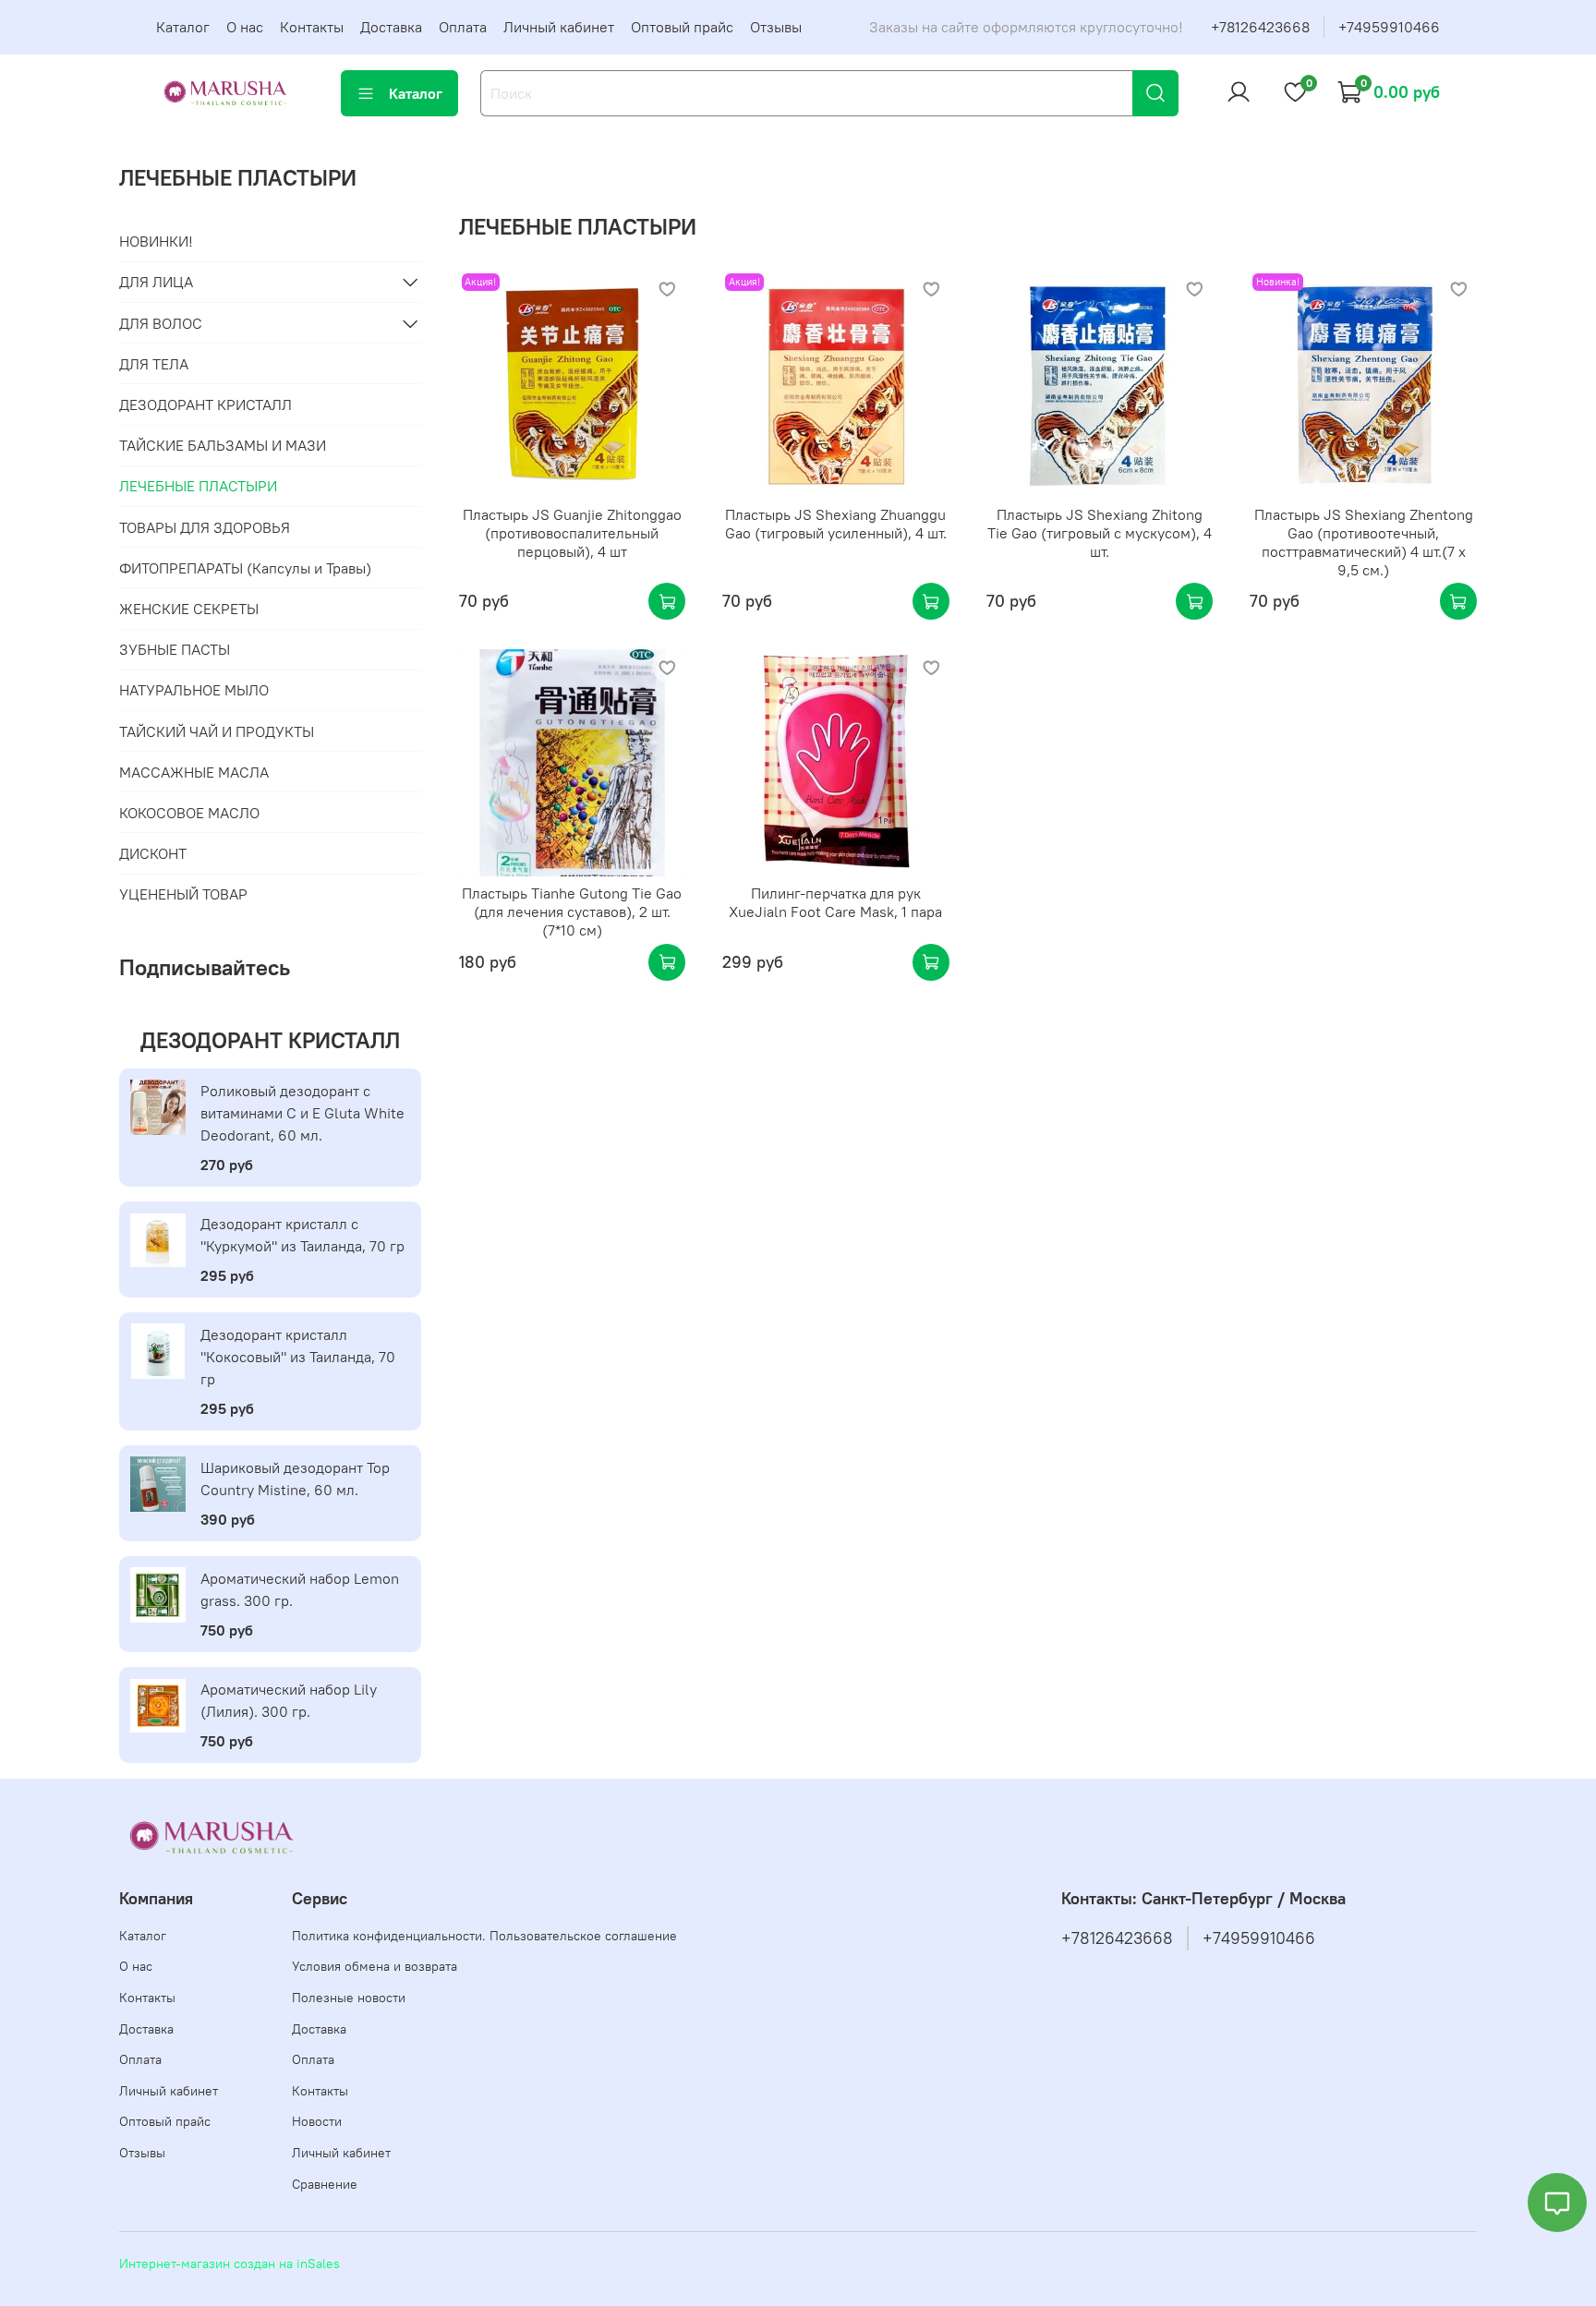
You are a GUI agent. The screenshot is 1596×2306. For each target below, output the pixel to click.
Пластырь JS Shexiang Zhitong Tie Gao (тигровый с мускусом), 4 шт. (1100, 533)
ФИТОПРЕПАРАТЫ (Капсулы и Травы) (245, 568)
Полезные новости (349, 1998)
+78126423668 (1260, 27)
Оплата (463, 27)
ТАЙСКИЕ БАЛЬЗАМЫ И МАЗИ (223, 445)
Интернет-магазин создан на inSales (230, 2264)
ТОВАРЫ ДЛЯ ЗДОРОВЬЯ (205, 527)
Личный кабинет (559, 27)
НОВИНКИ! (156, 241)
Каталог (183, 27)
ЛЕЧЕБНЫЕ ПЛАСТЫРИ (198, 486)
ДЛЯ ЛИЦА (156, 282)
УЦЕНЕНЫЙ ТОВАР (183, 894)
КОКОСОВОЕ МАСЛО (189, 813)
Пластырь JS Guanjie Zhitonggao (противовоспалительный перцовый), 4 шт (572, 533)
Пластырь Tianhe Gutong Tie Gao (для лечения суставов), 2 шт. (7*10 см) (572, 912)
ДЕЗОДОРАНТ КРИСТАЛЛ (206, 404)
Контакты (312, 27)
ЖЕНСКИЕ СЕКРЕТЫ (189, 609)
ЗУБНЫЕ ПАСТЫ (175, 649)
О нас (245, 27)
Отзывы (776, 27)
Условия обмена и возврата (375, 1966)
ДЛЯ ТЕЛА (154, 364)
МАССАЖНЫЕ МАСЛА (194, 772)
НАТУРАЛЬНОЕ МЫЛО (194, 690)
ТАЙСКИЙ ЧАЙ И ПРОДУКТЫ (217, 731)
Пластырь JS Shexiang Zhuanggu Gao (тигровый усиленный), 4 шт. (836, 524)
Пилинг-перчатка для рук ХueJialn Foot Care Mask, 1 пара (835, 902)
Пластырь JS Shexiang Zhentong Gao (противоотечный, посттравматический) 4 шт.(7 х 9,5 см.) (1364, 542)
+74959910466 (1389, 27)
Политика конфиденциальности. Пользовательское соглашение (484, 1936)
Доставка (391, 27)
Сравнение (325, 2184)
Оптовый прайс (682, 27)
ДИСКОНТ (153, 853)
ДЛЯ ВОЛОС (161, 323)
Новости (317, 2121)
